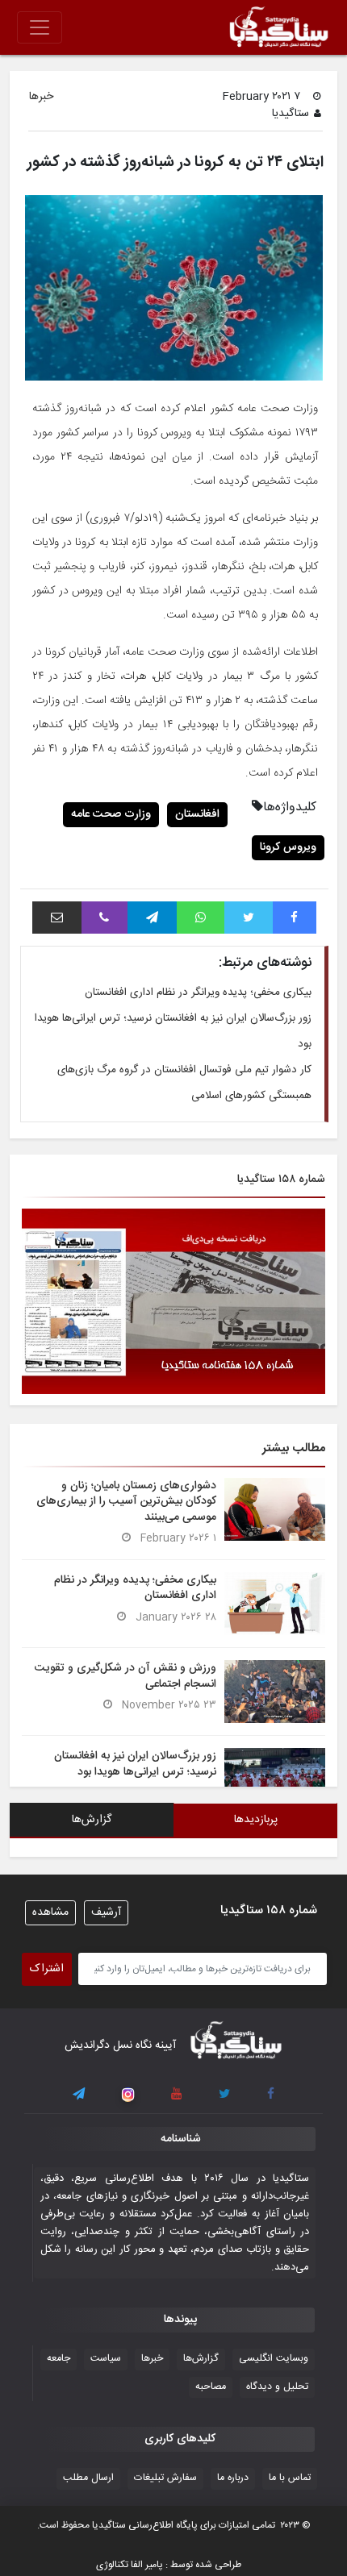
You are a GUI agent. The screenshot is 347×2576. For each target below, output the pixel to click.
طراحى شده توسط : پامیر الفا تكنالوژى (169, 2565)
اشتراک (47, 1969)
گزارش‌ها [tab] (92, 1820)
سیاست (106, 2359)
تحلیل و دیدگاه (277, 2387)
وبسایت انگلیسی (274, 2359)
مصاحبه (211, 2387)
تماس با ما (290, 2478)
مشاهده (50, 1912)
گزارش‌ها (201, 2359)
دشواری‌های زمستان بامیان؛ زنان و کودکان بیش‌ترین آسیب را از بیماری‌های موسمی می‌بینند (126, 1501)
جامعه (59, 2359)
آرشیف (106, 1912)
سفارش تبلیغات (165, 2478)
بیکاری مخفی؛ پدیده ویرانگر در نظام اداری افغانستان (198, 993)
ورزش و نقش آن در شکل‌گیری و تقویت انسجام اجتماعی (125, 1676)
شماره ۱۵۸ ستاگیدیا (281, 1180)
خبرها (41, 97)
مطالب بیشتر (294, 1448)
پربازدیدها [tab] (256, 1820)
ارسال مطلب (88, 2478)
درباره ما (233, 2478)
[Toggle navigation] (40, 27)
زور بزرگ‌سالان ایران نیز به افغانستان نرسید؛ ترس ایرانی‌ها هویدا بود (135, 1764)
